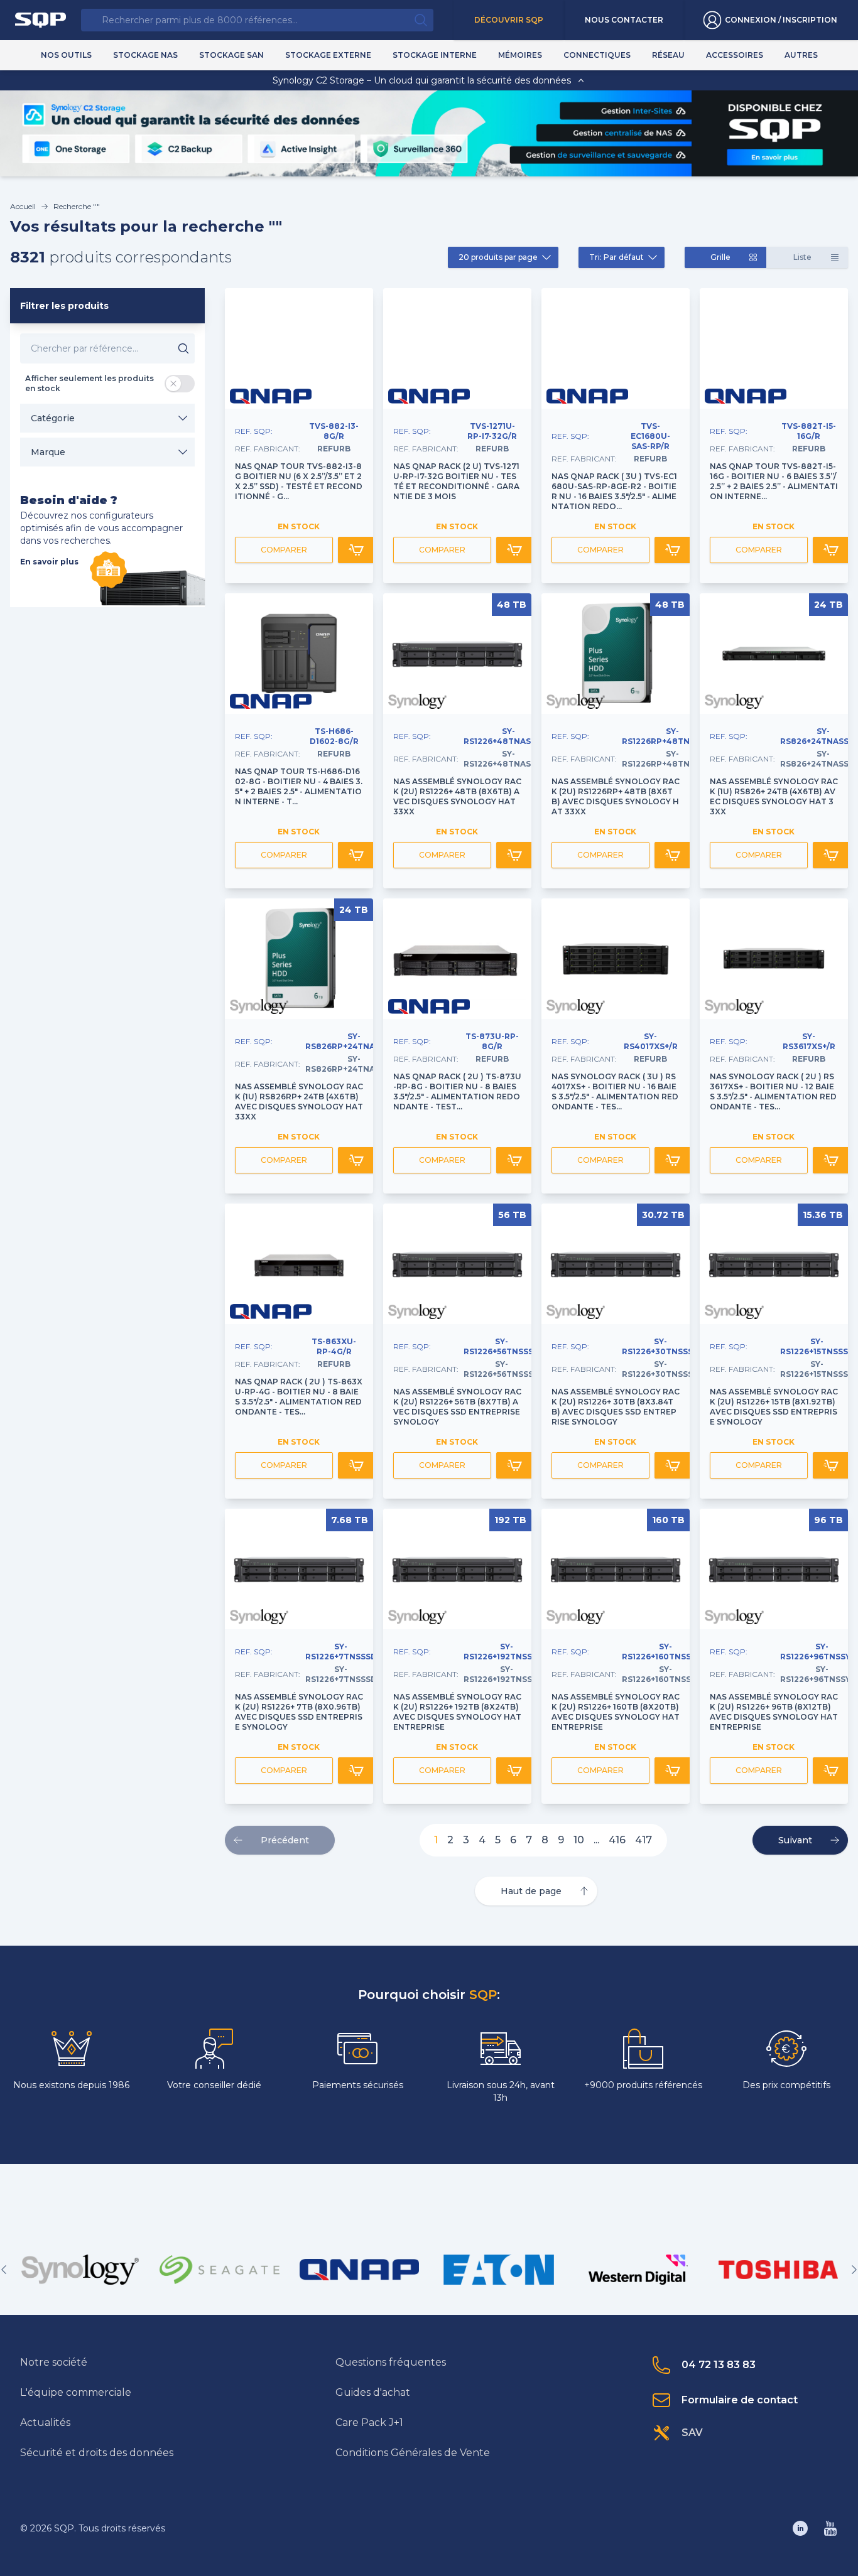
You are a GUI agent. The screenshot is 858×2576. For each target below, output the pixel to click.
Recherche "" (77, 206)
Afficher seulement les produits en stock (90, 383)
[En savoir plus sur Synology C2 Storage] (774, 157)
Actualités (45, 2422)
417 (643, 1840)
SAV (692, 2433)
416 (617, 1840)
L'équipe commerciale (76, 2392)
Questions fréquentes (391, 2362)
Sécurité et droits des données (97, 2453)
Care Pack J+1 (369, 2422)
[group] (80, 2270)
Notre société (54, 2362)
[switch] (180, 384)
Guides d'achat (373, 2392)
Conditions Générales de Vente (413, 2453)
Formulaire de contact (740, 2400)
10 (579, 1840)
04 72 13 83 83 (719, 2365)
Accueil (23, 206)
